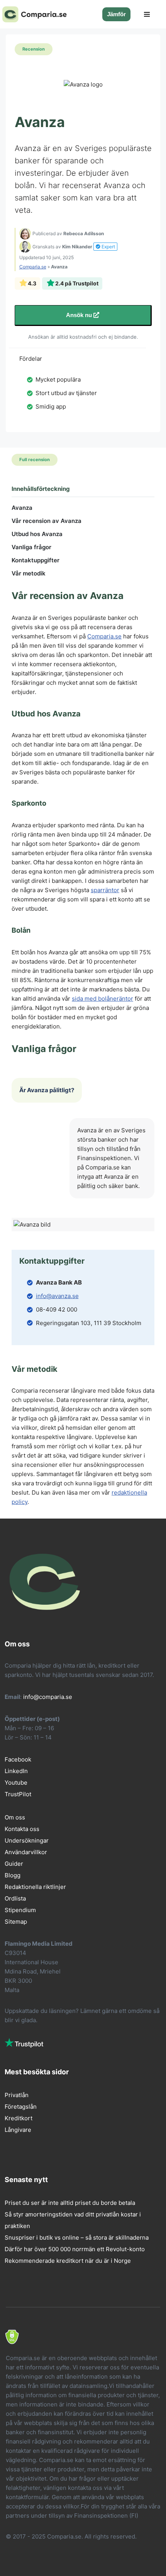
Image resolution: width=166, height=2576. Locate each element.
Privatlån (17, 2095)
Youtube (16, 1783)
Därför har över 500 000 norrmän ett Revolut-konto (75, 2249)
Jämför (116, 14)
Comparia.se (33, 267)
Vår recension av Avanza (47, 521)
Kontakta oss (22, 1829)
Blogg (13, 1875)
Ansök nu (80, 315)
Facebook (18, 1759)
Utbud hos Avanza (37, 534)
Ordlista (15, 1898)
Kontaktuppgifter (36, 560)
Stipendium (20, 1910)
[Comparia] (36, 14)
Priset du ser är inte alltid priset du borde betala (70, 2203)
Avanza (22, 508)
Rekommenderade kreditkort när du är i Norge (68, 2261)
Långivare (18, 2130)
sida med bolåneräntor (102, 999)
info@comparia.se (48, 1697)
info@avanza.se (57, 1296)
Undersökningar (27, 1840)
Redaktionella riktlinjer (35, 1887)
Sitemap (16, 1922)
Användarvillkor (26, 1852)
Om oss (15, 1817)
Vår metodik (29, 573)
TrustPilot (18, 1794)
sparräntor (105, 890)
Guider (14, 1864)
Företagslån (21, 2107)
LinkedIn (16, 1771)
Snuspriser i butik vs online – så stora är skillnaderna (78, 2237)
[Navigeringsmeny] (147, 14)
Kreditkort (19, 2118)
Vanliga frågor (31, 547)
